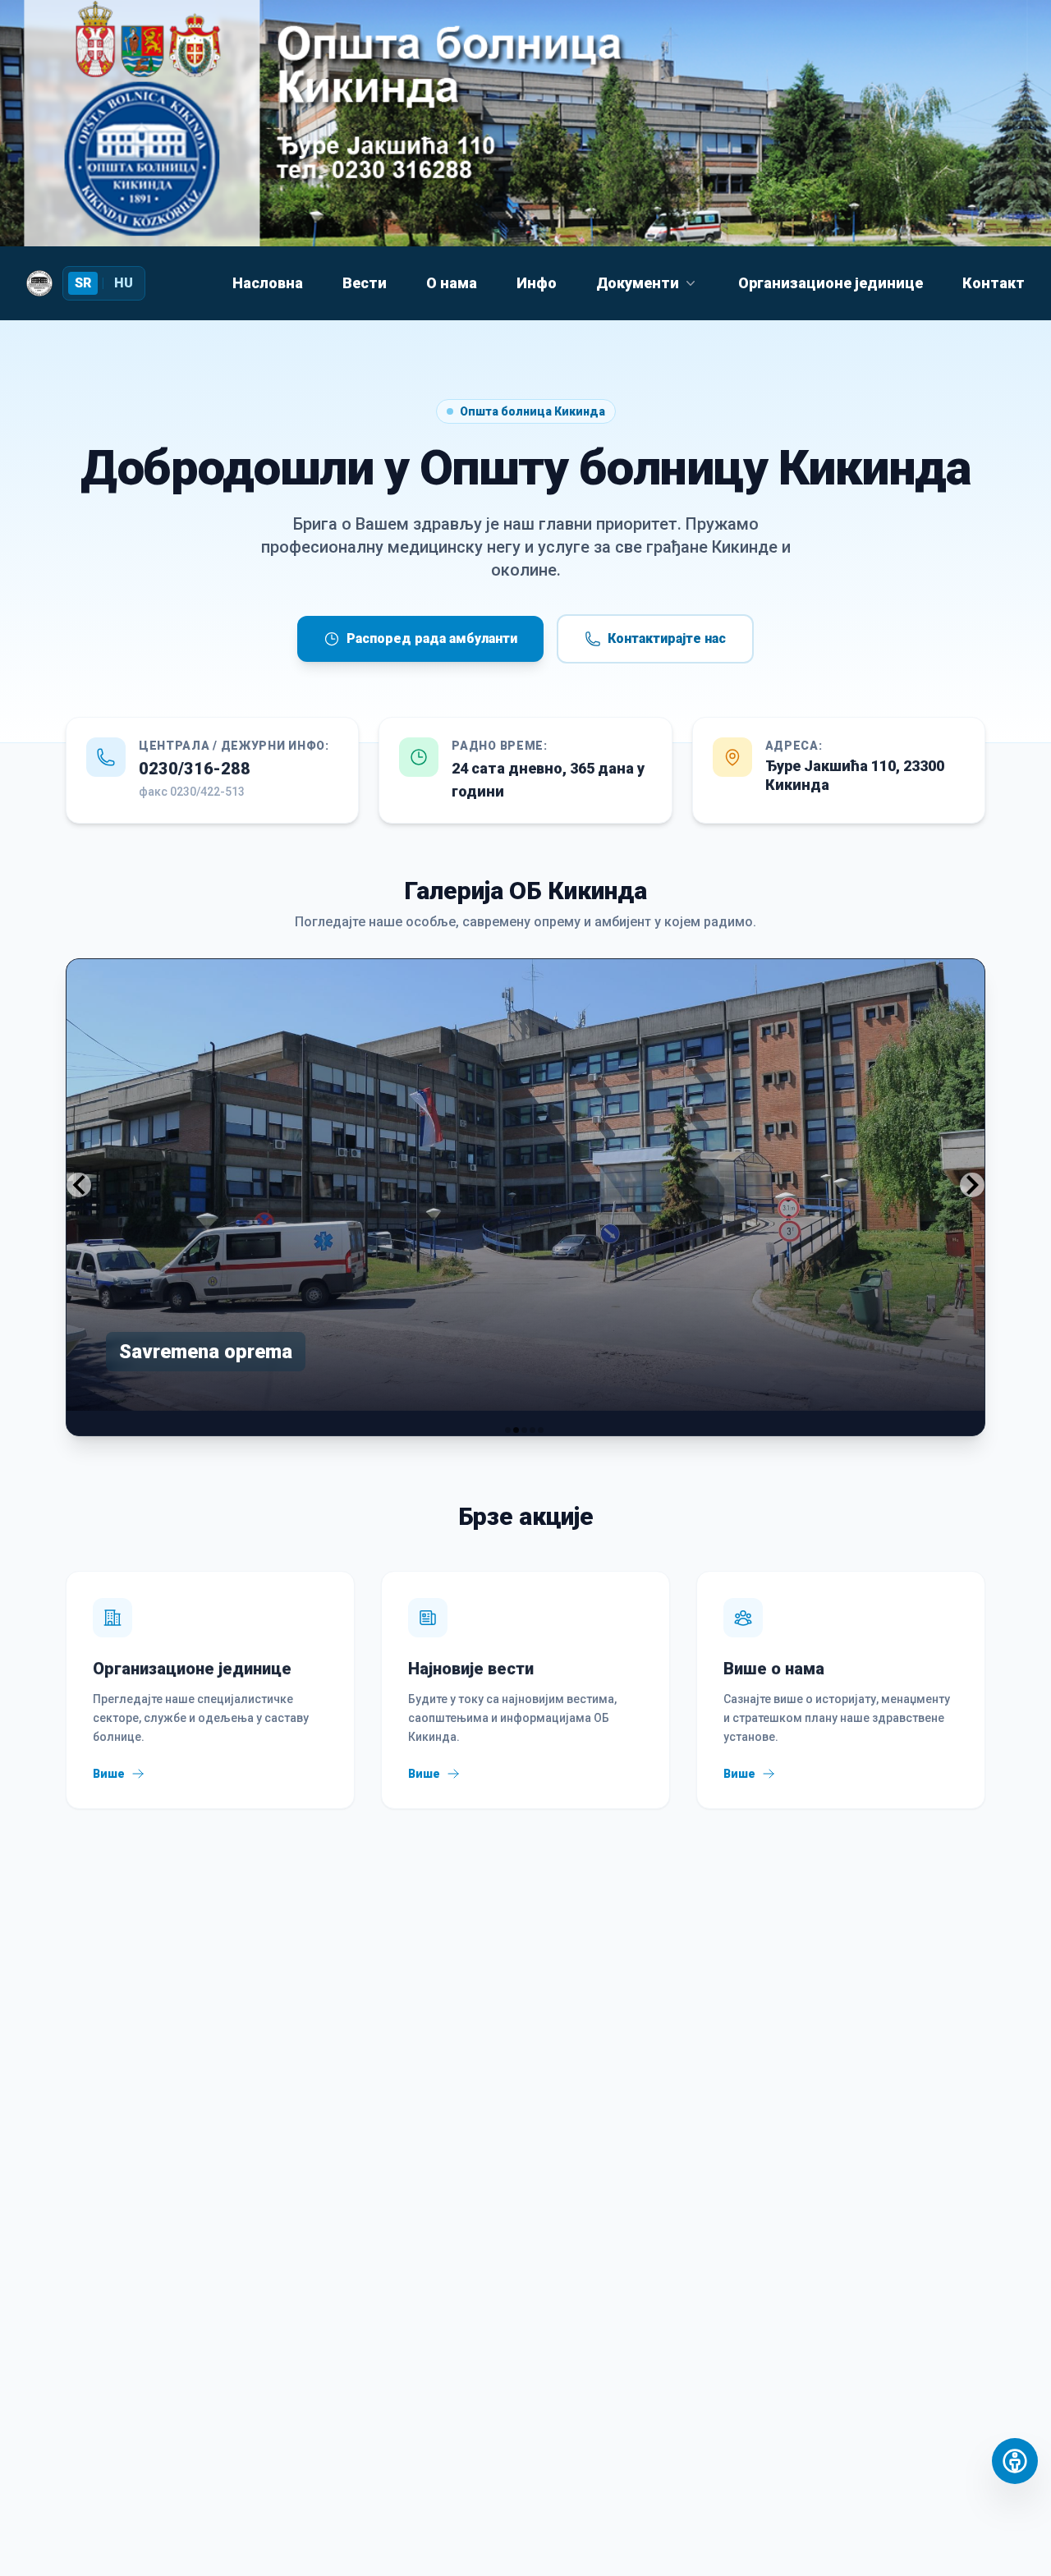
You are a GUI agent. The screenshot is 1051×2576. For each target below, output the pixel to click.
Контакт (994, 283)
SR (83, 283)
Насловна (268, 283)
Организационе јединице (831, 283)
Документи (638, 283)
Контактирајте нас (667, 638)
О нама (452, 283)
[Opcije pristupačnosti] (1015, 2461)
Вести (365, 283)
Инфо (537, 283)
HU (124, 283)
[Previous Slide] (79, 1185)
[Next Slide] (972, 1185)
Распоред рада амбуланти (432, 638)
